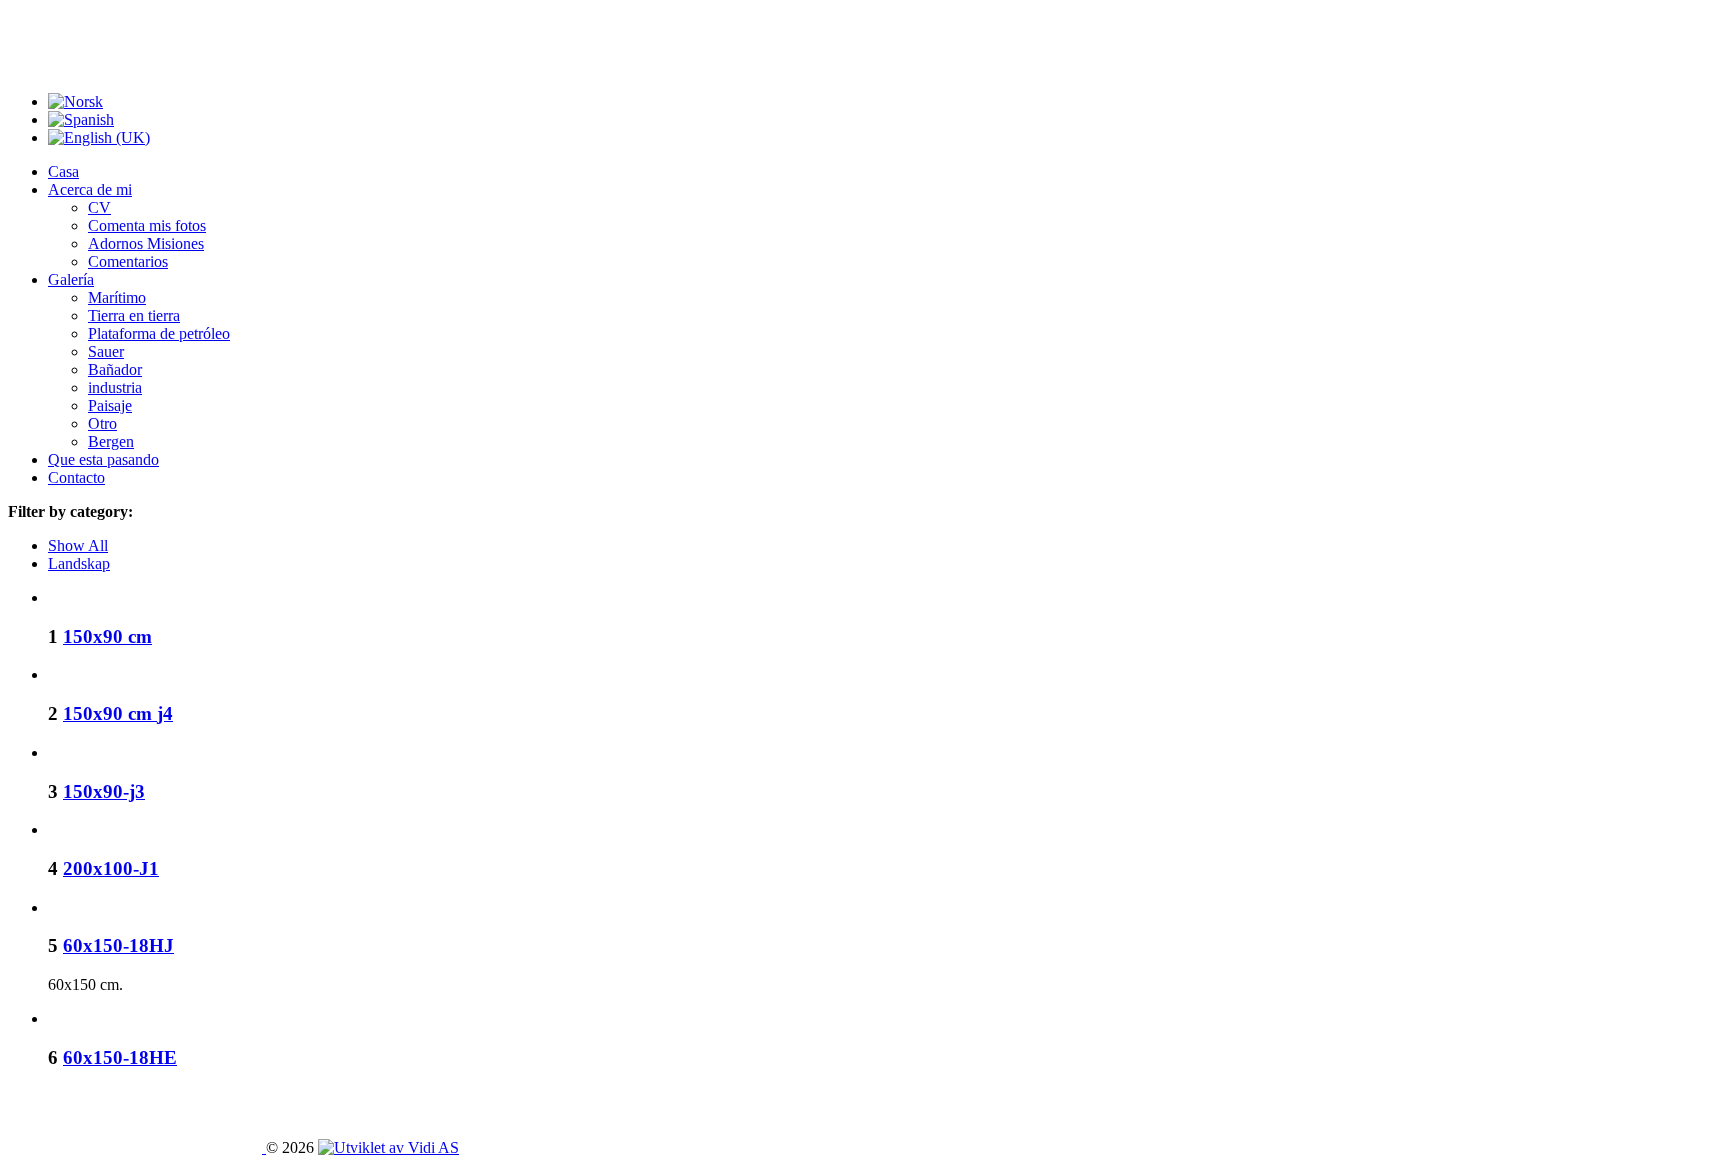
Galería (71, 279)
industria (115, 387)
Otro (102, 423)
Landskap (79, 563)
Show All (78, 545)
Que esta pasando (103, 459)
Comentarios (128, 261)
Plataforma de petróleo (159, 333)
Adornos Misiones (146, 243)
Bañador (115, 369)
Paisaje (110, 405)
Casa (63, 171)
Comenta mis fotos (147, 225)
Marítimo (117, 297)
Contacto (76, 477)
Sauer (106, 351)
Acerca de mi (90, 189)
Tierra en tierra (134, 315)
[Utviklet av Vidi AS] (388, 1147)
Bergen (111, 441)
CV (99, 207)
